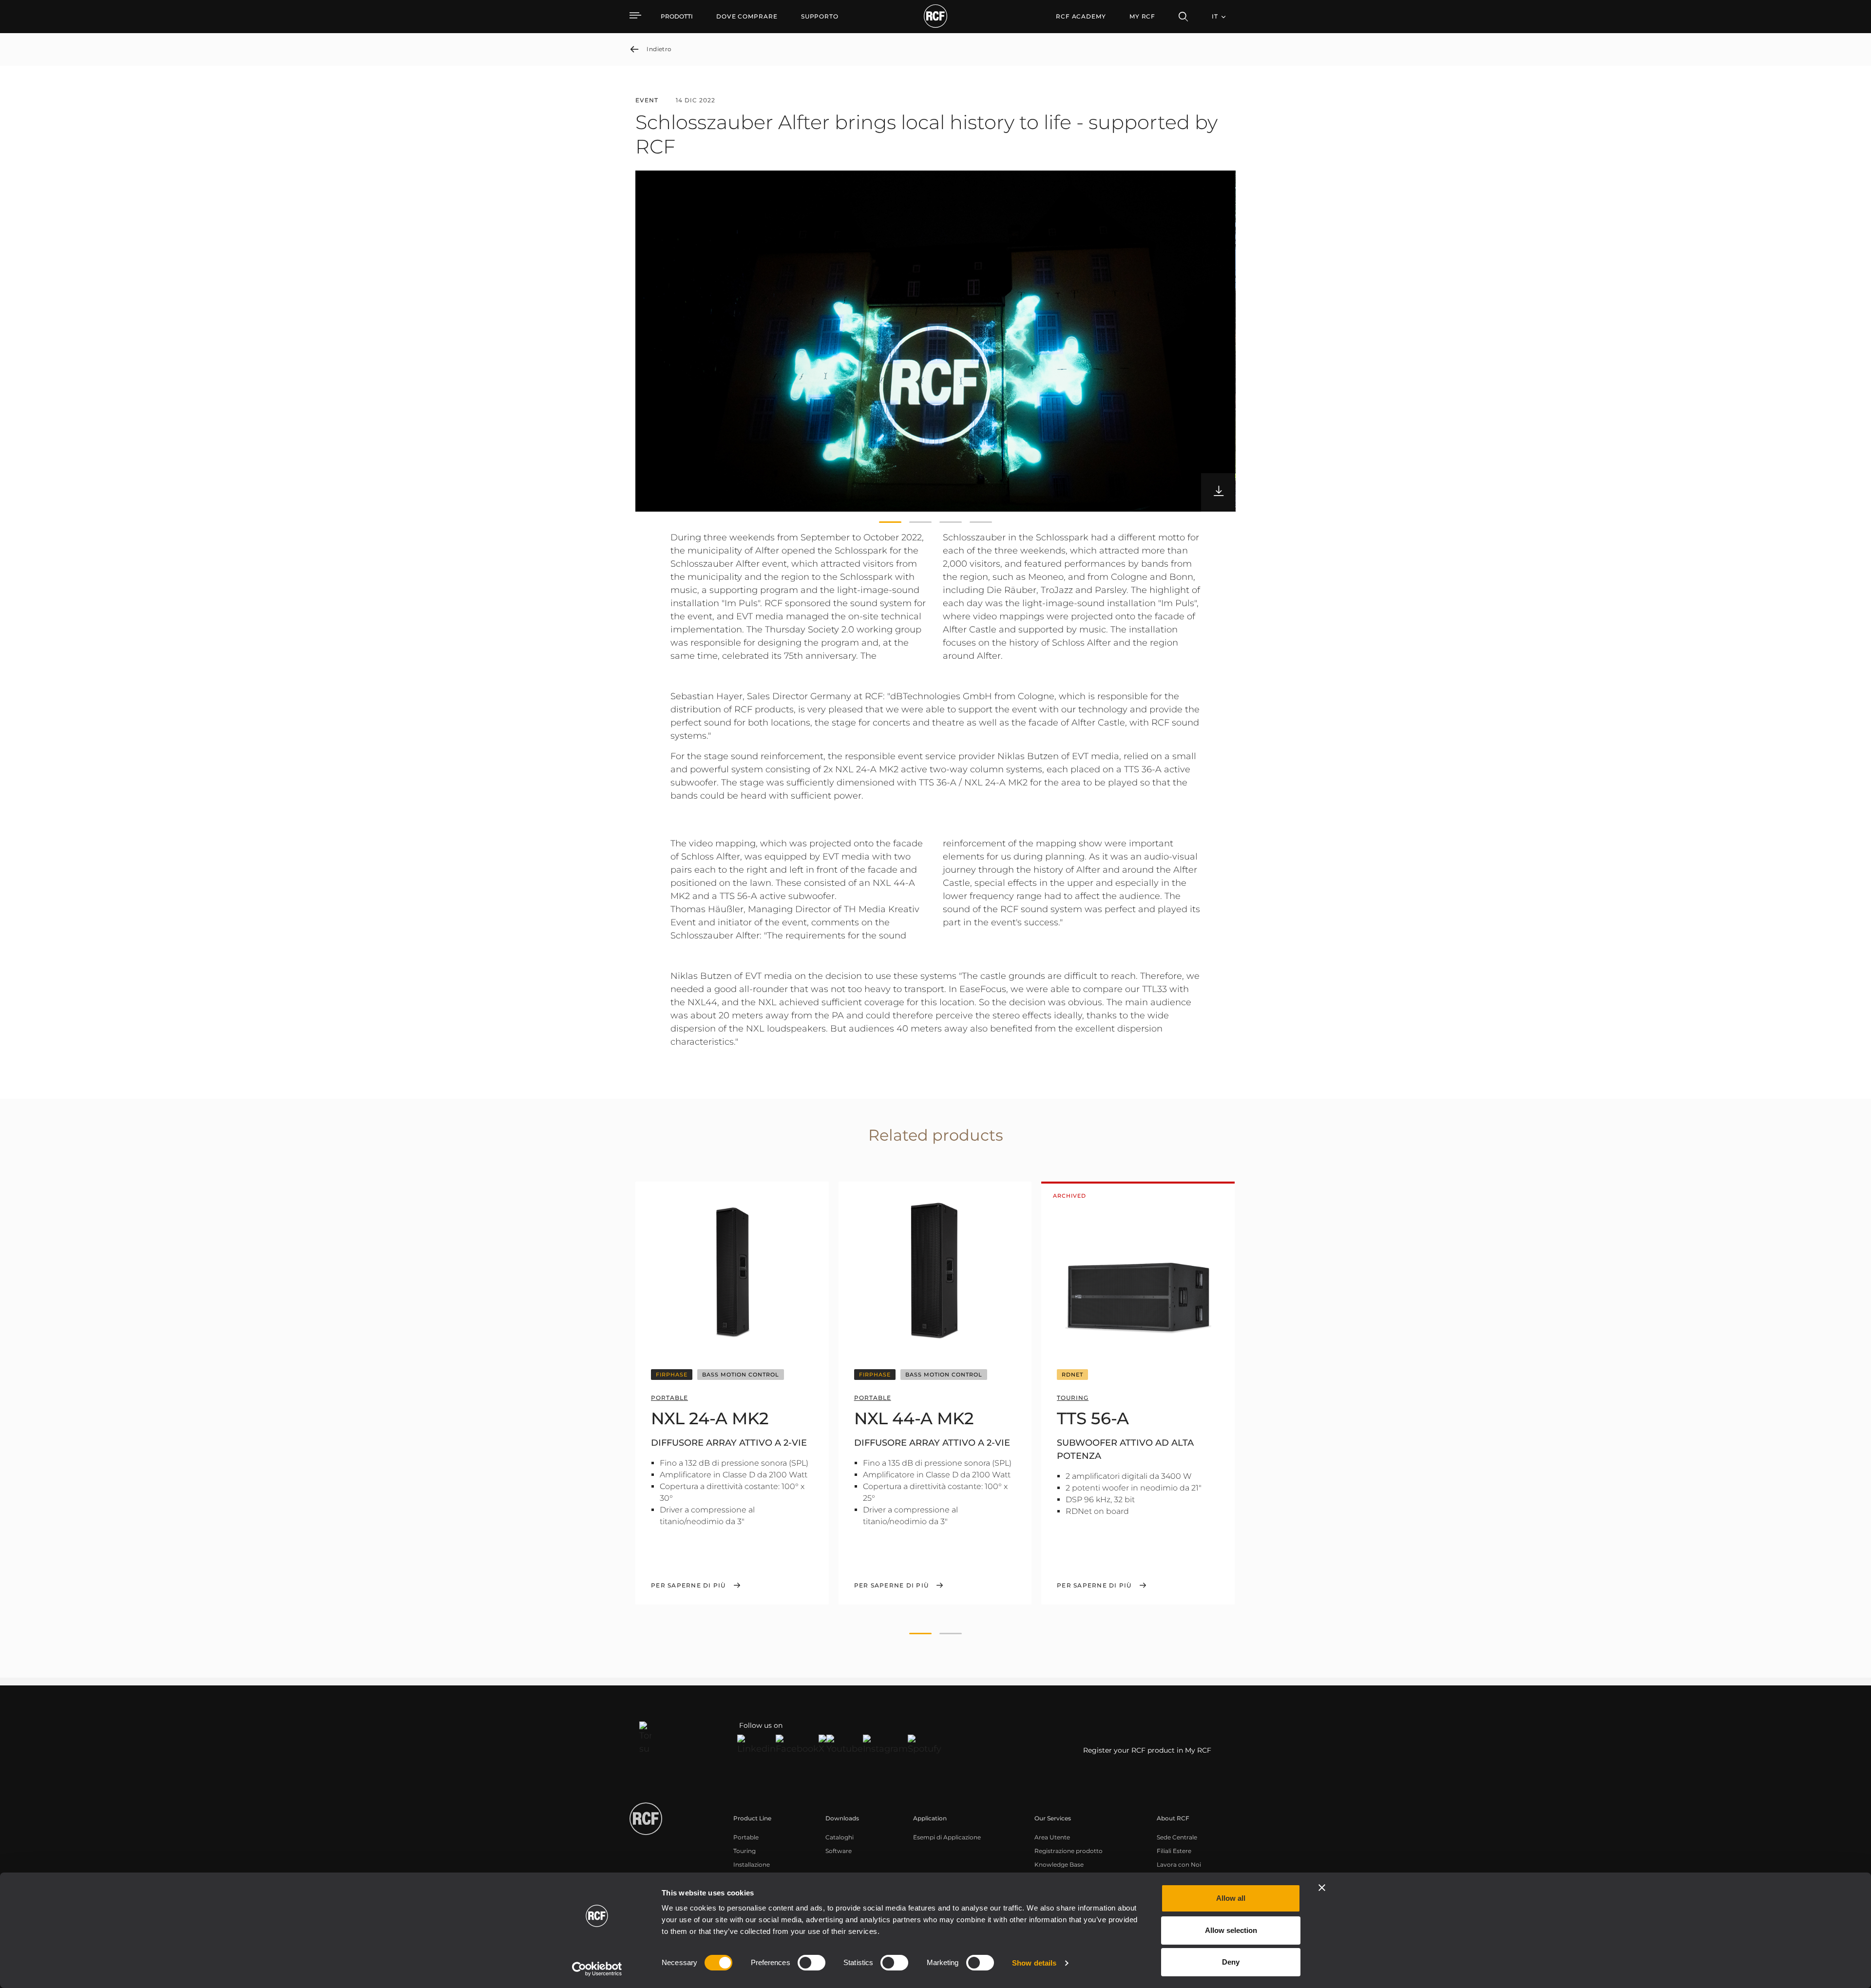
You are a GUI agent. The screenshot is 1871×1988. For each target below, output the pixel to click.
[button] (890, 522)
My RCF (1142, 16)
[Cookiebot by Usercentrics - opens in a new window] (597, 1969)
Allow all (1231, 1898)
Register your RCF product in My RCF (1147, 1750)
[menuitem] (747, 17)
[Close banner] (1322, 1888)
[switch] (811, 1963)
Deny (1231, 1962)
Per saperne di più (688, 1586)
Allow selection (1231, 1930)
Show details (1034, 1963)
